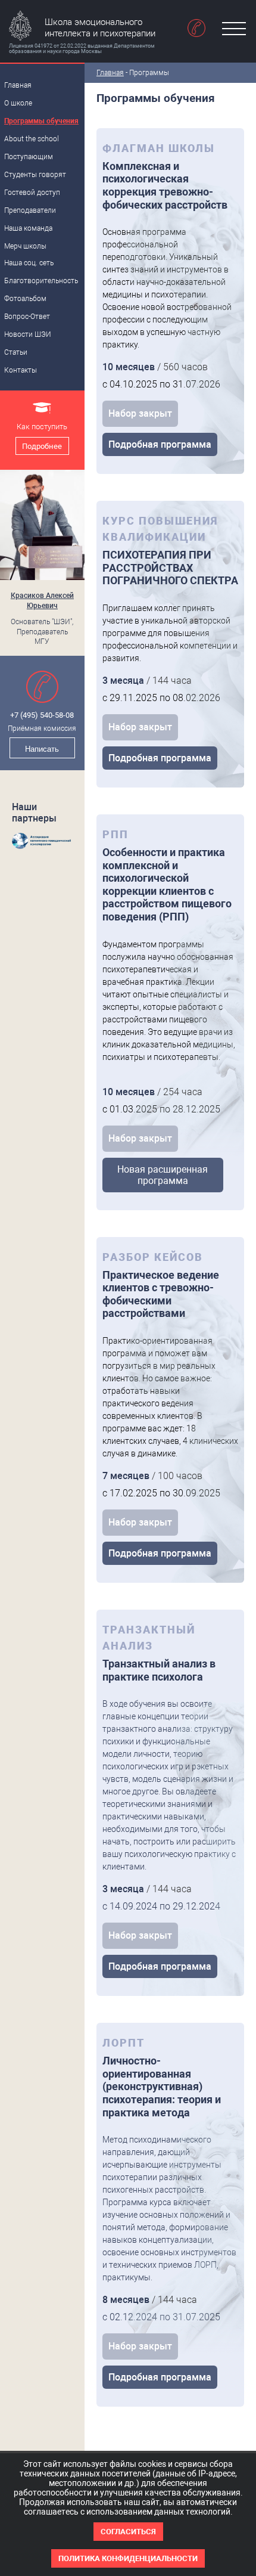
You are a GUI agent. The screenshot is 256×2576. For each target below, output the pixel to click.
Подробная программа (160, 444)
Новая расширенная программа (163, 1175)
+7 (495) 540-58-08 (42, 715)
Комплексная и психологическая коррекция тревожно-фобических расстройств (165, 185)
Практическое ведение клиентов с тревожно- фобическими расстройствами (161, 1294)
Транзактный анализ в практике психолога (159, 1670)
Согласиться (128, 2532)
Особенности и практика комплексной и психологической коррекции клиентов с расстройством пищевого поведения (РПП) (167, 884)
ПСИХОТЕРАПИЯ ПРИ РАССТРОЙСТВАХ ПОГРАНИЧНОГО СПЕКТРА (170, 568)
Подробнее (42, 446)
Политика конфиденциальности (128, 2558)
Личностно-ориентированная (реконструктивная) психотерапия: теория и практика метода (162, 2086)
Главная (110, 73)
